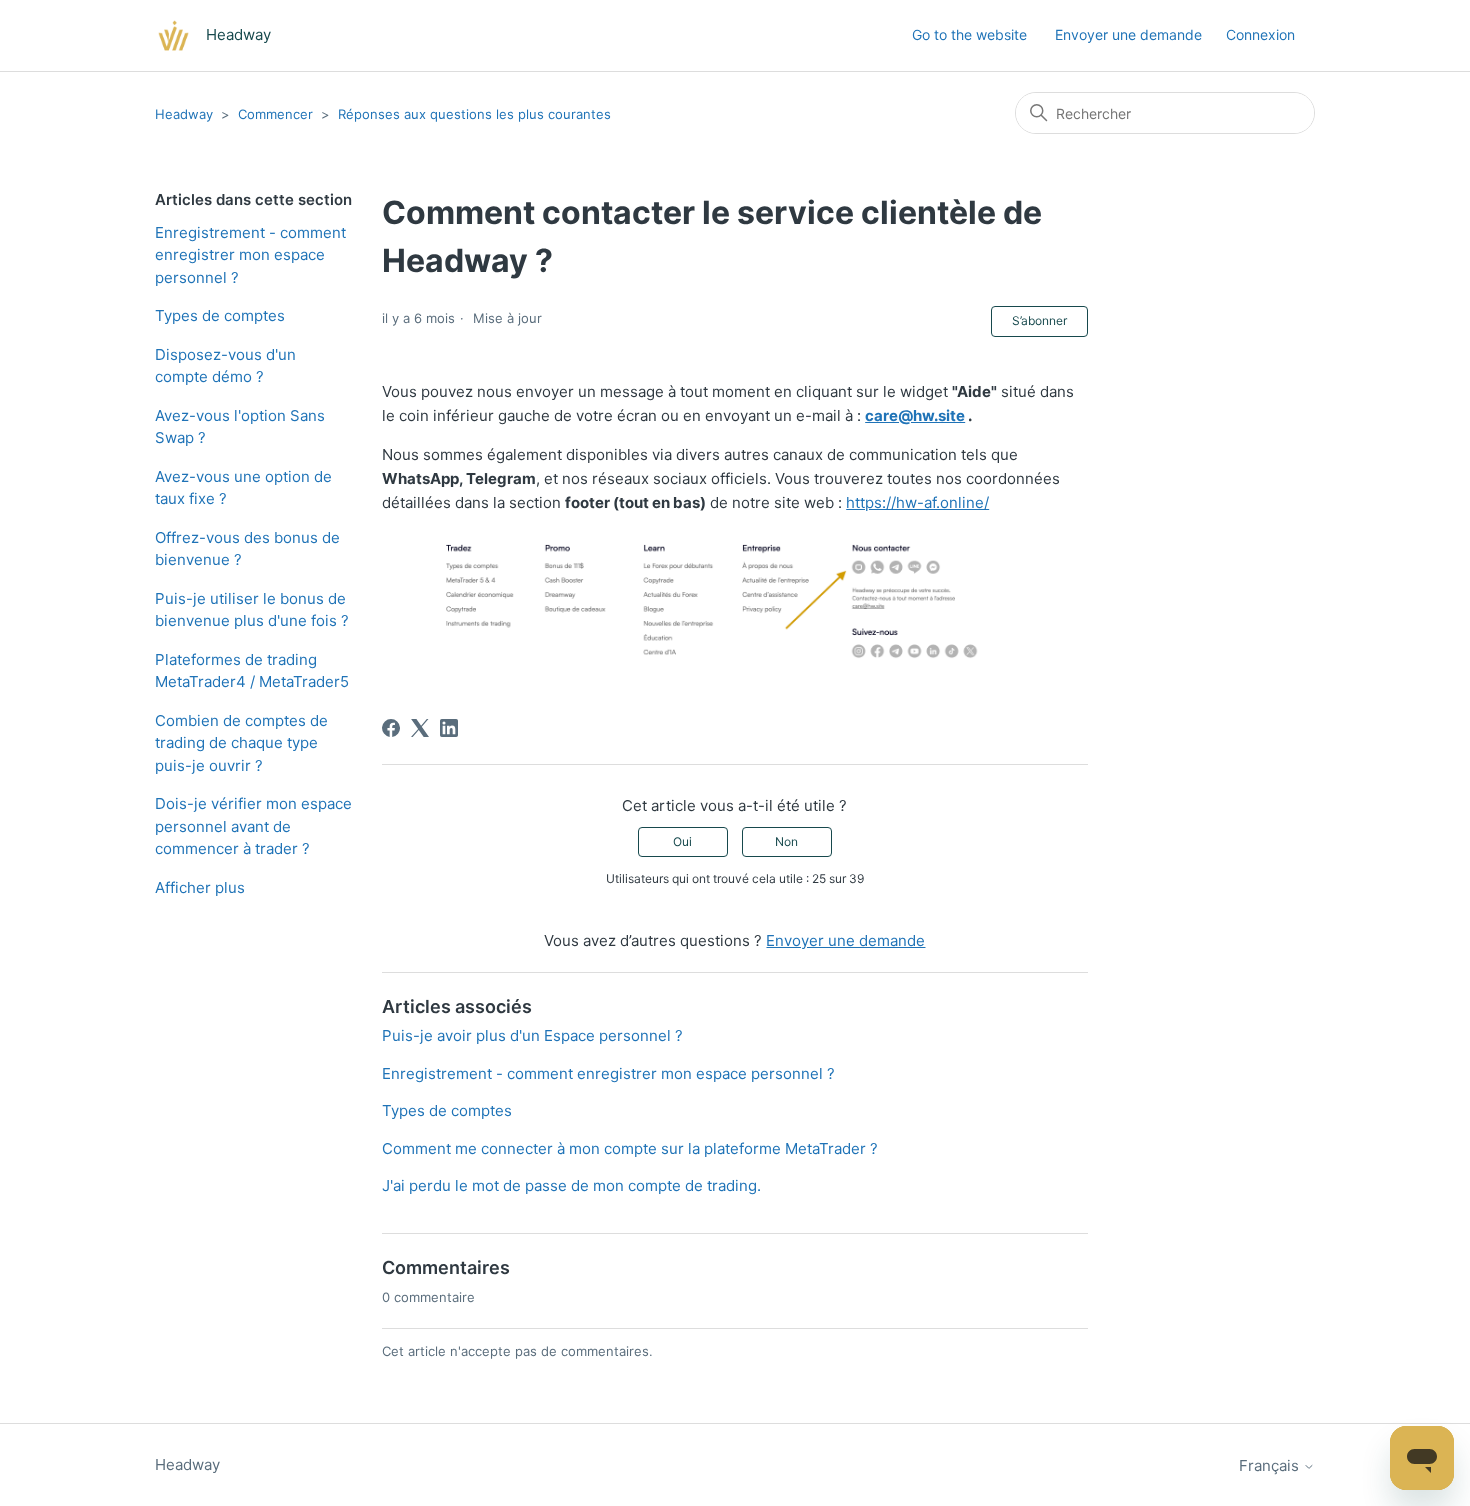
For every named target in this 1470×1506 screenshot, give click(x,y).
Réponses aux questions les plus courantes (474, 114)
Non (786, 841)
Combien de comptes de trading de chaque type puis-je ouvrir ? (241, 743)
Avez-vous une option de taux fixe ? (243, 488)
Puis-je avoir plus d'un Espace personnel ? (532, 1035)
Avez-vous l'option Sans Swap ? (240, 427)
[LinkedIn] (449, 728)
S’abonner (1039, 320)
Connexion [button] (1260, 34)
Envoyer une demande (1128, 34)
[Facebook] (391, 728)
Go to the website (969, 34)
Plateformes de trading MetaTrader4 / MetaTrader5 (252, 671)
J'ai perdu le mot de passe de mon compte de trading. (571, 1185)
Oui (682, 841)
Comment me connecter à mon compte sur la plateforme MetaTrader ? (630, 1148)
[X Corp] (420, 728)
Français (1271, 1465)
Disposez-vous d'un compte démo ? (225, 366)
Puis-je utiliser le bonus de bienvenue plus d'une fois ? (252, 610)
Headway (184, 114)
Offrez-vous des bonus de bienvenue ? (247, 549)
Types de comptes (220, 315)
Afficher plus (200, 887)
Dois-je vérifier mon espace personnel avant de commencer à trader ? (253, 826)
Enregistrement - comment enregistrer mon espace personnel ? (250, 255)
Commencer (275, 114)
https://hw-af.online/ (917, 502)
